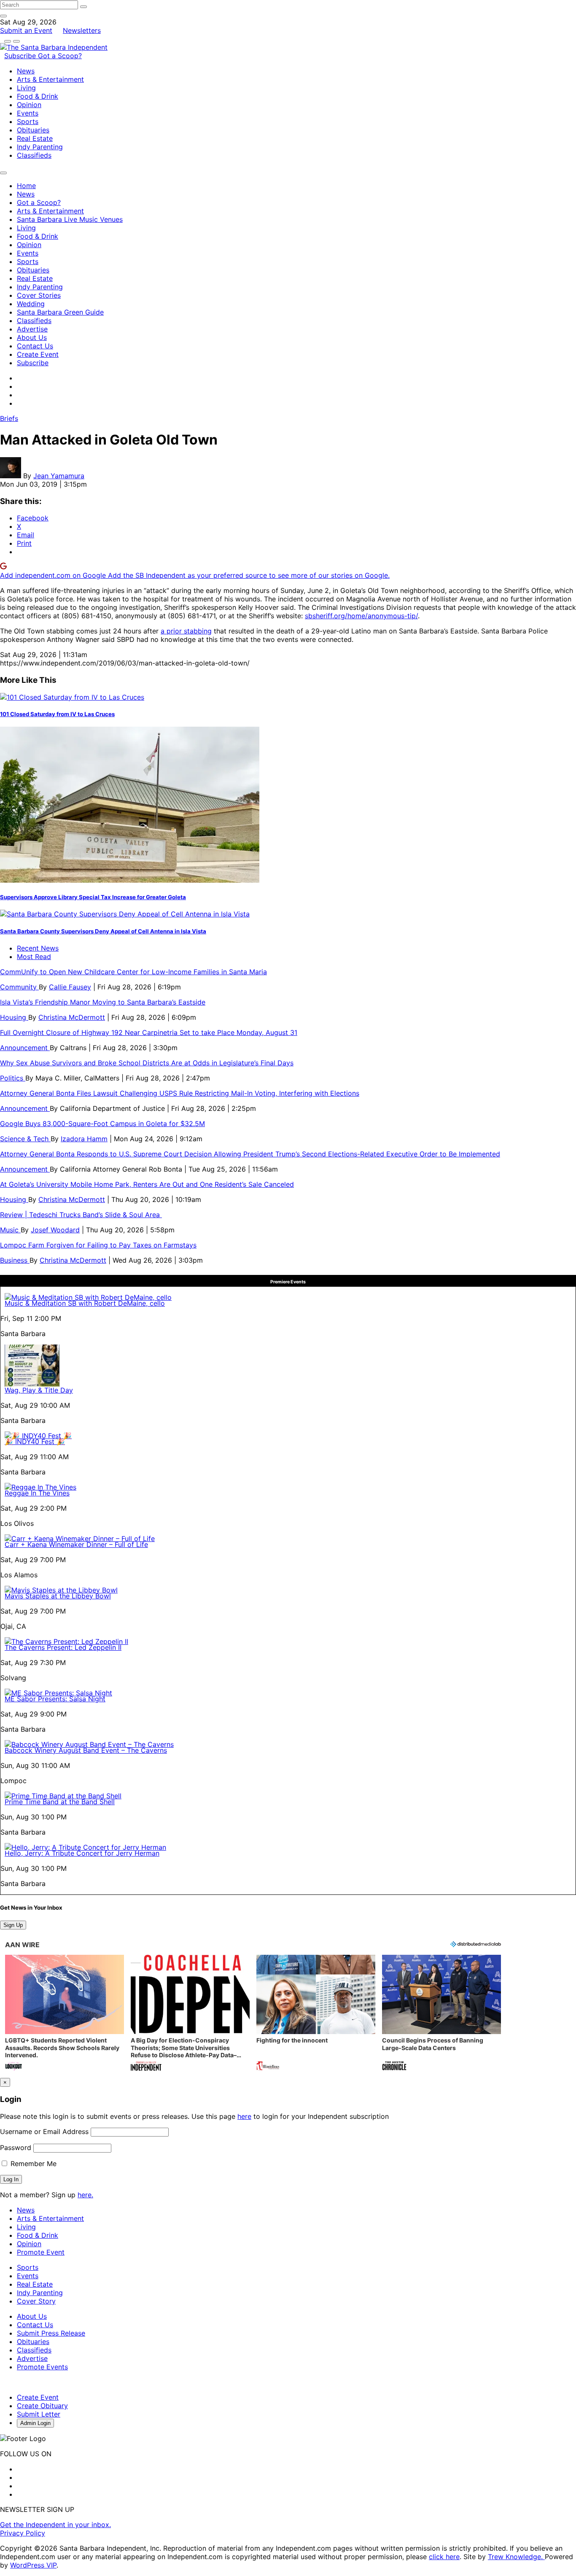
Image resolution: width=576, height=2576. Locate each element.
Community (19, 987)
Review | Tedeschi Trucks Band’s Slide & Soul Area (81, 1215)
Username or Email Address (44, 2131)
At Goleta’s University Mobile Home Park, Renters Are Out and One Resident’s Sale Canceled (147, 1184)
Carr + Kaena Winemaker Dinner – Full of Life (76, 1544)
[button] (65, 2014)
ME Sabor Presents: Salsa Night (55, 1699)
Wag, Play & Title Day (39, 1390)
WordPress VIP (33, 2565)
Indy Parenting (40, 147)
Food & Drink (38, 96)
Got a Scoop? (60, 56)
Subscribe (21, 56)
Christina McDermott (72, 1017)
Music (10, 1230)
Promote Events (42, 2367)
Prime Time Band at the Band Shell (60, 1802)
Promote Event (41, 2252)
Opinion (29, 105)
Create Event (38, 354)
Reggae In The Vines (37, 1493)
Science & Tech (25, 1139)
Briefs (9, 418)
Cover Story (36, 2301)
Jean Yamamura (59, 476)
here (244, 2116)
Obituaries (33, 130)
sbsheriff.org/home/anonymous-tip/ (361, 616)
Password (16, 2148)
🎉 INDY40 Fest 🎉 (35, 1442)
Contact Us (35, 346)
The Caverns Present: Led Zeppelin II (63, 1647)
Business (15, 1260)
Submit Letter (39, 2414)
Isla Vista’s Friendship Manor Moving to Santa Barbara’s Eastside (103, 1002)
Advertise (32, 329)
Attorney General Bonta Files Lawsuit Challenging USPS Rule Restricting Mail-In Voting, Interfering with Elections (180, 1093)
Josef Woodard (55, 1230)
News (26, 71)
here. (85, 2195)
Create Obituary (42, 2406)
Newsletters (82, 30)
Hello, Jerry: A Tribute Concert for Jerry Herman (82, 1853)
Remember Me (32, 2164)
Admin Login (35, 2423)
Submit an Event (26, 30)
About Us (32, 337)
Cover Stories (39, 295)
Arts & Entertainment (50, 79)
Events (28, 113)
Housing (14, 1017)
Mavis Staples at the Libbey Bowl (58, 1596)
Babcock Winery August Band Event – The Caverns (86, 1750)
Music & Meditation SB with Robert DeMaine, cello (85, 1303)
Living (26, 88)
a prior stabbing (186, 631)
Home (26, 186)
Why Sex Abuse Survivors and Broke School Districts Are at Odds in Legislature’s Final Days (147, 1063)
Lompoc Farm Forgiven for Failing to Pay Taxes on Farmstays (98, 1245)
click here (444, 2557)
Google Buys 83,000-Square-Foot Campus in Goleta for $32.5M (102, 1124)
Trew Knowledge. (516, 2557)
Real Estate (35, 138)
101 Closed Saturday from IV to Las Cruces (57, 714)
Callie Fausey (70, 987)
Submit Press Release (51, 2333)
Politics (13, 1078)
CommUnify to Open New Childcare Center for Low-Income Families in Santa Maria (133, 972)
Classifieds (34, 155)
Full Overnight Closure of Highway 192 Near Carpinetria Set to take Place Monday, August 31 (149, 1032)
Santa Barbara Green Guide (60, 312)
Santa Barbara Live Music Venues (70, 219)
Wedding (31, 304)
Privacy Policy (23, 2533)
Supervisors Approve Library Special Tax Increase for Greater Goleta (93, 897)
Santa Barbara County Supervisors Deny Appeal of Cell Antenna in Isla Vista (103, 931)
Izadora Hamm (84, 1139)
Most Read (34, 957)
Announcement (25, 1048)
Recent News (38, 948)
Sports (28, 121)
